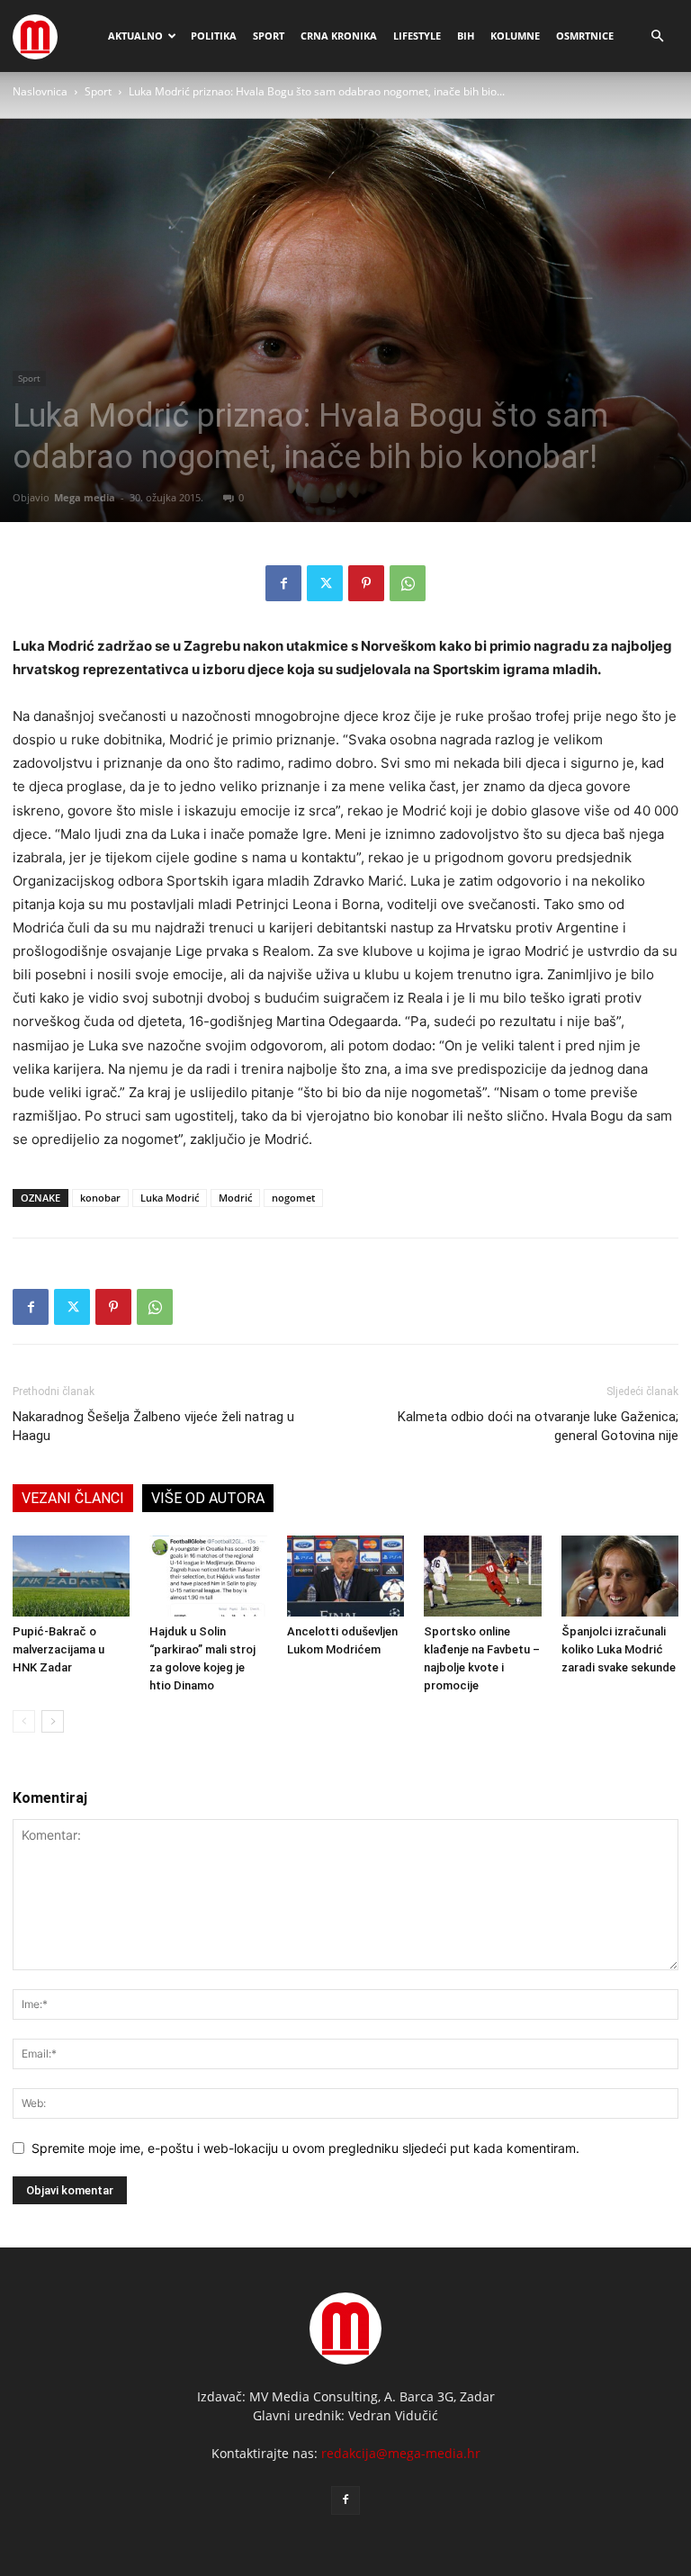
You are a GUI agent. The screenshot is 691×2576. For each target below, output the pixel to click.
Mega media (85, 497)
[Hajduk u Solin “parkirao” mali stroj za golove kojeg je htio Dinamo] (208, 1576)
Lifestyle (417, 36)
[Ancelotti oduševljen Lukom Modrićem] (345, 1576)
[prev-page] (24, 1721)
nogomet (293, 1198)
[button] (657, 36)
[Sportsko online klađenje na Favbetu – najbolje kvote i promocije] (482, 1576)
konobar (100, 1198)
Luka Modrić (170, 1198)
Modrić (235, 1198)
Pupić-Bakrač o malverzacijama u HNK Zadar (58, 1649)
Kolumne (515, 36)
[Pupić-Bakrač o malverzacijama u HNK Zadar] (71, 1576)
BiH (466, 36)
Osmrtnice (585, 36)
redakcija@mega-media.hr (401, 2453)
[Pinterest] (366, 583)
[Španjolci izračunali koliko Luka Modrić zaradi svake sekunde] (620, 1576)
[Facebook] (283, 583)
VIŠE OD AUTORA (208, 1498)
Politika (214, 36)
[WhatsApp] (408, 583)
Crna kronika (339, 36)
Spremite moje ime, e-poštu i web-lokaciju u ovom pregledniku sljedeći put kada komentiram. (305, 2148)
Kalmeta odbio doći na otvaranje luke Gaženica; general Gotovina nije (538, 1426)
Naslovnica (40, 91)
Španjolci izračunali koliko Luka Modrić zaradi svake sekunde (619, 1649)
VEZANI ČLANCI (73, 1498)
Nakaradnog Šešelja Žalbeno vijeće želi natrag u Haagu (153, 1426)
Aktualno (135, 36)
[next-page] (53, 1721)
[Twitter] (325, 583)
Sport (269, 36)
